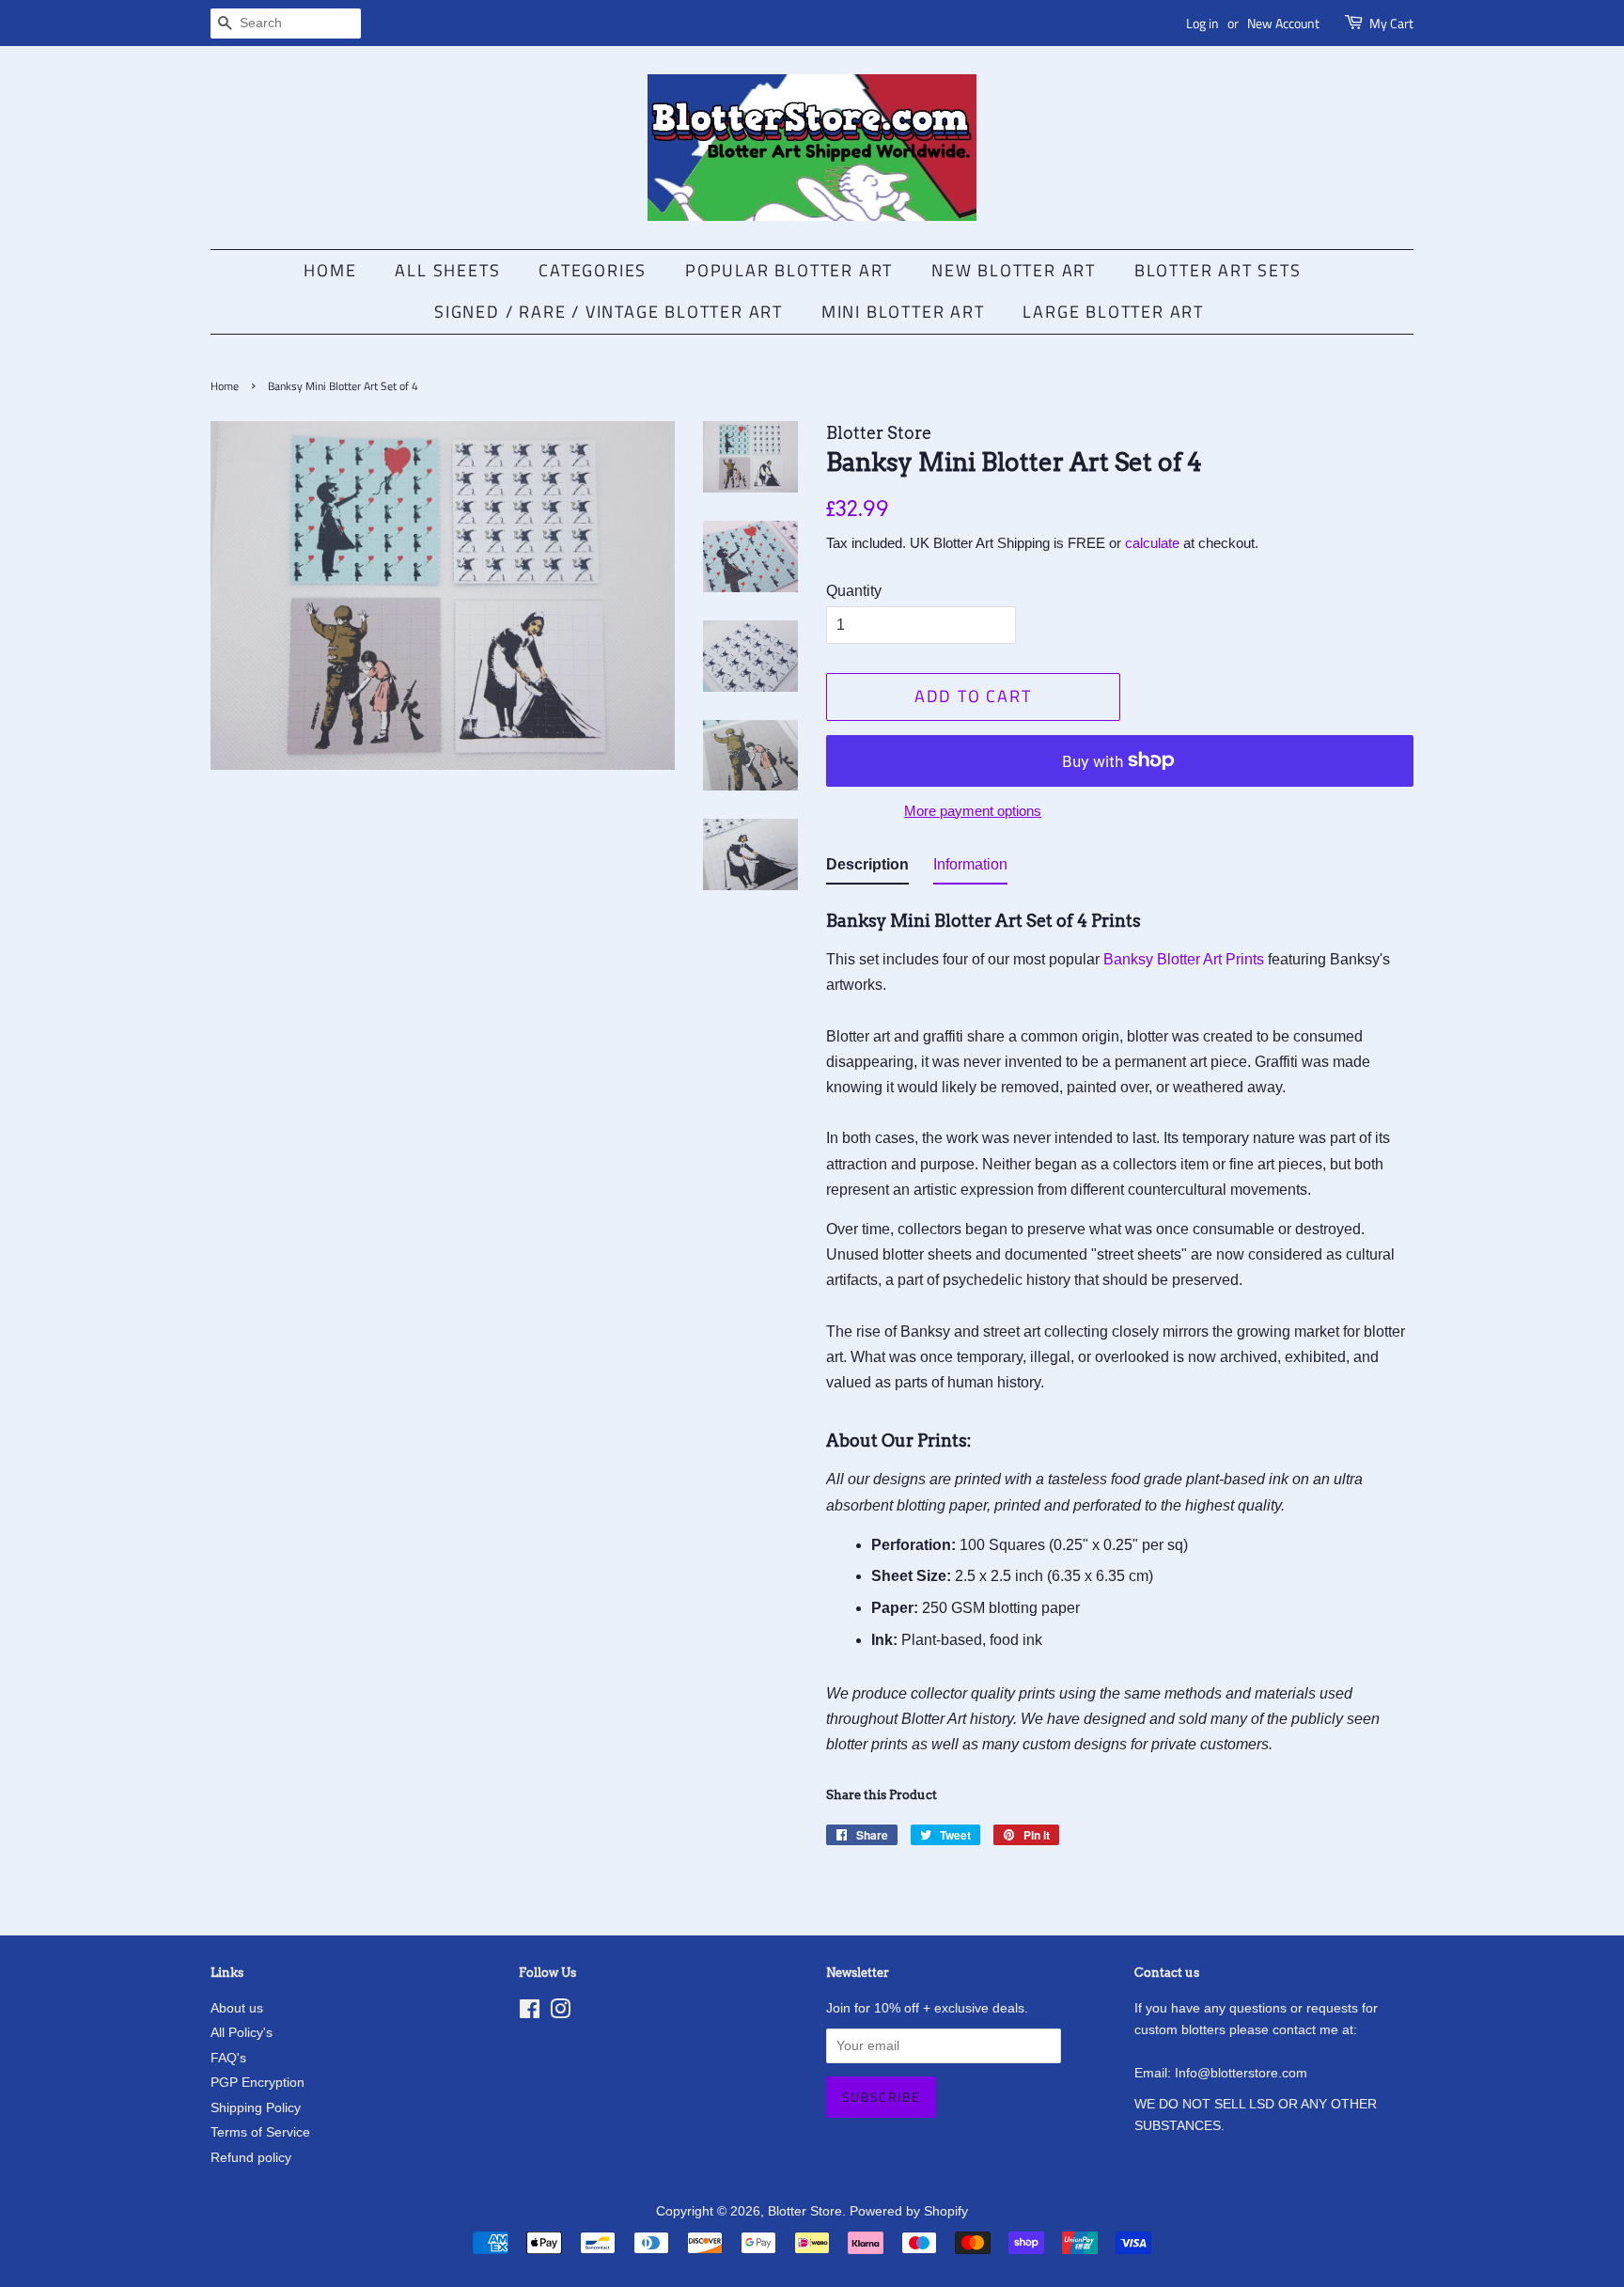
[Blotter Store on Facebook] (530, 2013)
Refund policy (251, 2158)
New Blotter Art (1014, 270)
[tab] (867, 868)
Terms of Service (260, 2132)
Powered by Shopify (909, 2211)
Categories (593, 270)
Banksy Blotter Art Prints (1184, 959)
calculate (1152, 543)
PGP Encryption (258, 2083)
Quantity (854, 591)
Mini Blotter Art (903, 312)
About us (237, 2008)
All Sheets (447, 270)
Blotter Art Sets (1218, 270)
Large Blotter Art (1113, 312)
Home (330, 270)
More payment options (973, 811)
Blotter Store (805, 2211)
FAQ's (228, 2058)
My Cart (1391, 23)
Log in (1202, 23)
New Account (1283, 23)
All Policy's (242, 2033)
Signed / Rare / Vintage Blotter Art (609, 312)
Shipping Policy (256, 2108)
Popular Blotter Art (789, 270)
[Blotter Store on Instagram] (560, 2013)
